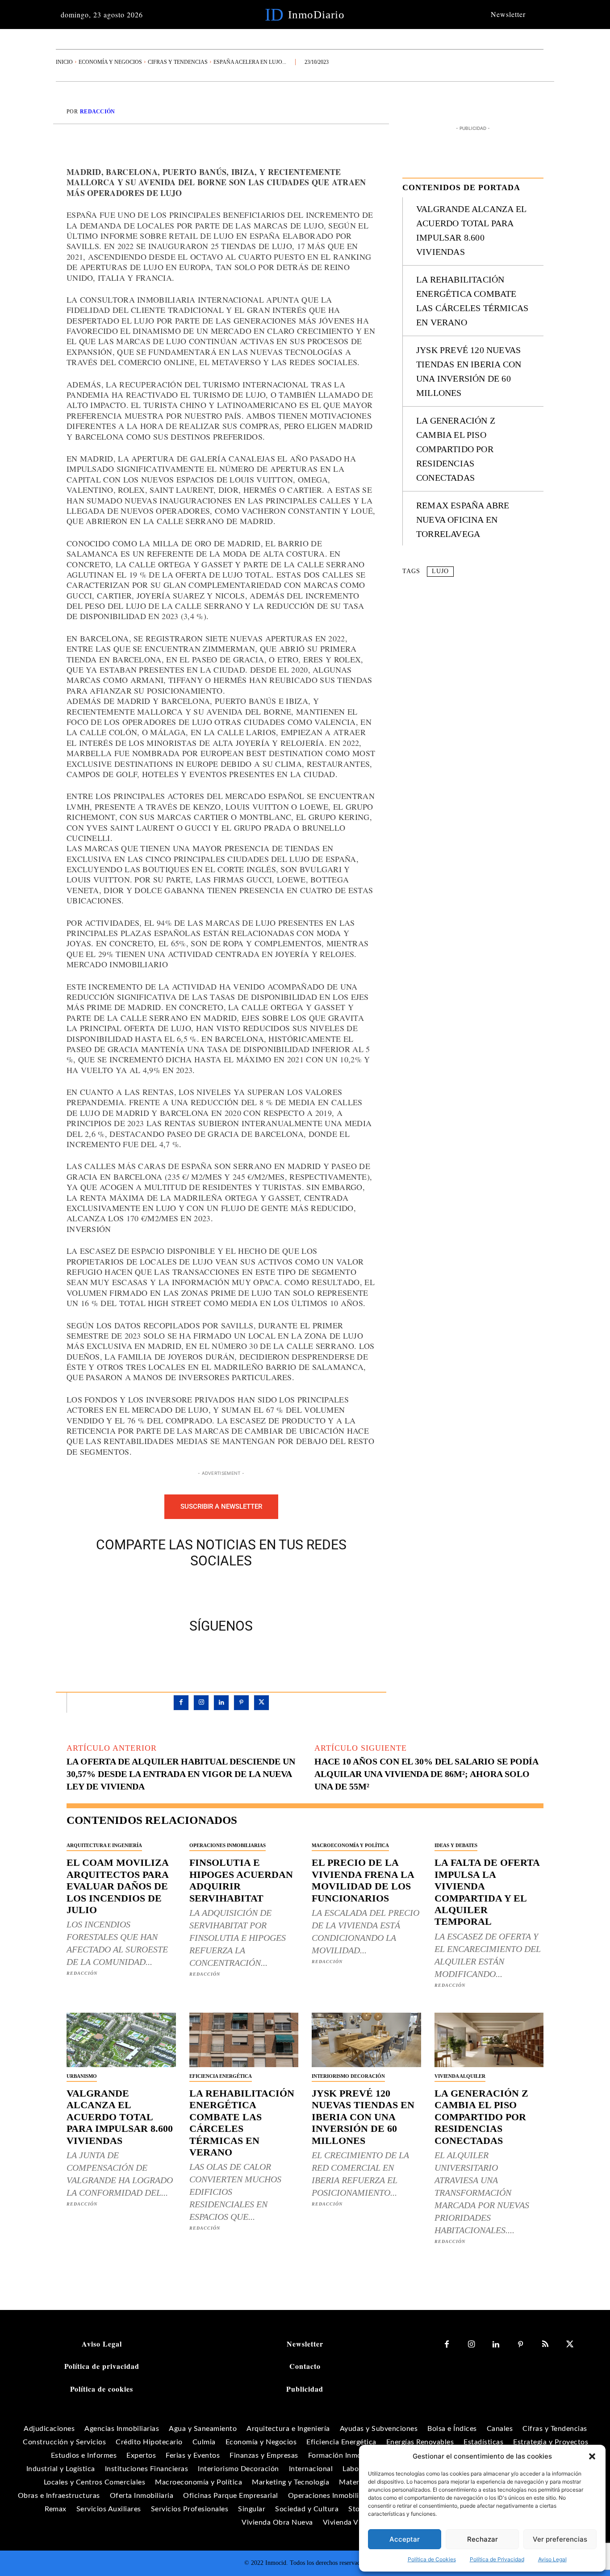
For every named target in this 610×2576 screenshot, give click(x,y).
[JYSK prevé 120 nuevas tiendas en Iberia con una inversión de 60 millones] (366, 2040)
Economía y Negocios (110, 62)
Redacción (98, 112)
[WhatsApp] (252, 1591)
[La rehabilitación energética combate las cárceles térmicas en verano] (244, 2040)
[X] (211, 1591)
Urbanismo (82, 2076)
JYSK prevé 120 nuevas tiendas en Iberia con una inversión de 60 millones (363, 2117)
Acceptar (405, 2539)
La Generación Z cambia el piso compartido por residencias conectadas (456, 449)
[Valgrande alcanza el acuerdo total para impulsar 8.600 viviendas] (121, 2040)
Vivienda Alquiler (460, 2076)
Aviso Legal (552, 2559)
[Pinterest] (231, 1591)
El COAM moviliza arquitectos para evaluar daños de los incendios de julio (118, 1886)
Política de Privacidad (497, 2559)
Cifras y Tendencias (178, 62)
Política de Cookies (432, 2559)
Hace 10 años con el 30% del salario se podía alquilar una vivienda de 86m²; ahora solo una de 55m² (426, 1774)
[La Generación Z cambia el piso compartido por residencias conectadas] (489, 2040)
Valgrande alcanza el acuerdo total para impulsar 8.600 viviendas (120, 2117)
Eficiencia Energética (221, 2076)
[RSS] (545, 2345)
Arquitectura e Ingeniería (104, 1845)
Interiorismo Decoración (348, 2076)
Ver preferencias (560, 2539)
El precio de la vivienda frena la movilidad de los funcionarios (363, 1880)
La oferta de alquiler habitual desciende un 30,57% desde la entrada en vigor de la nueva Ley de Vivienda (181, 1774)
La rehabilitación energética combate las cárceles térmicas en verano (242, 2123)
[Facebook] (190, 1591)
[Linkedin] (221, 1703)
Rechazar (483, 2539)
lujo (440, 571)
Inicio (64, 62)
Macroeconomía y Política (350, 1845)
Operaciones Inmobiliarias (228, 1845)
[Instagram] (201, 1703)
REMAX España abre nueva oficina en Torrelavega (463, 520)
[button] (592, 2456)
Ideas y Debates (456, 1845)
